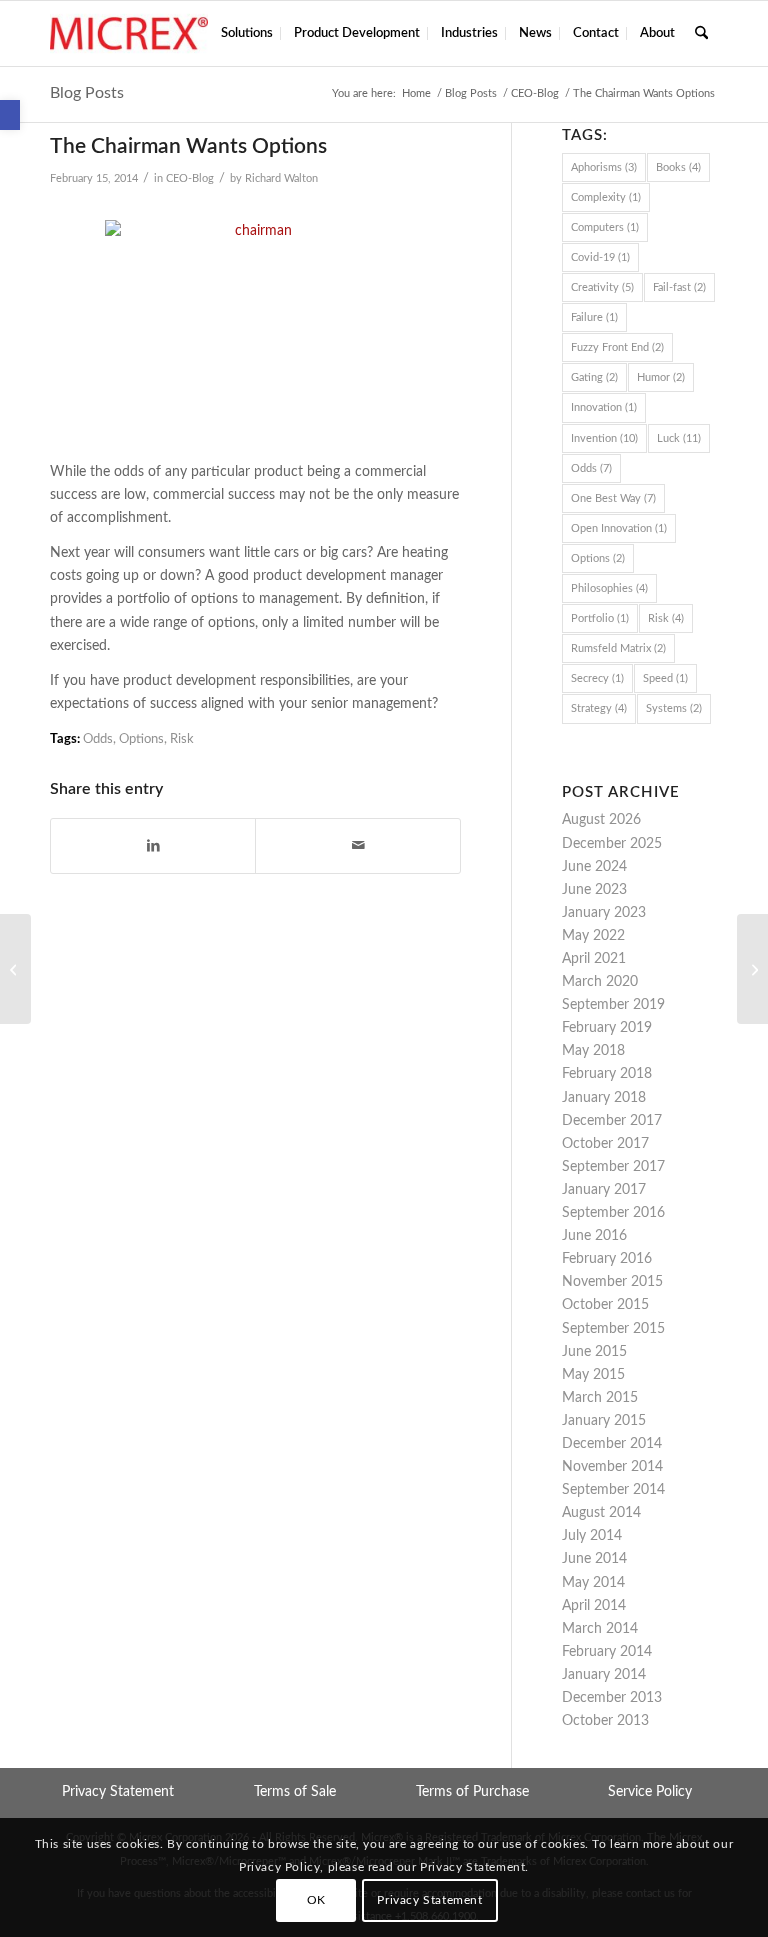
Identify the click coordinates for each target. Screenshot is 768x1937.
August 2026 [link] (601, 820)
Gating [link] (594, 377)
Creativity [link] (602, 287)
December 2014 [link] (612, 1444)
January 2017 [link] (604, 1190)
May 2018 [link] (593, 1051)
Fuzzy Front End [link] (617, 347)
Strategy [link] (599, 708)
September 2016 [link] (613, 1213)
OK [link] (316, 1900)
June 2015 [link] (594, 1352)
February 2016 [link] (607, 1259)
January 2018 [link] (604, 1098)
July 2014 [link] (592, 1536)
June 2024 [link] (594, 867)
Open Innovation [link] (619, 528)
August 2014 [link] (601, 1513)
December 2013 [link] (612, 1698)
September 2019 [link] (613, 1005)
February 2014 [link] (607, 1652)
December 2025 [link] (612, 844)
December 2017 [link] (612, 1121)
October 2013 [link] (605, 1721)
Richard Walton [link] (281, 178)
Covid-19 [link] (600, 257)
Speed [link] (665, 678)
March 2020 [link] (600, 982)
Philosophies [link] (609, 588)
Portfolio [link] (600, 618)
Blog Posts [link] (87, 93)
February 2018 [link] (607, 1074)
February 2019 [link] (607, 1028)
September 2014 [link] (613, 1490)
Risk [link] (182, 739)
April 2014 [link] (594, 1606)
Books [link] (678, 167)
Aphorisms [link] (604, 167)
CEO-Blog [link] (190, 178)
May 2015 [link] (593, 1375)
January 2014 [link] (604, 1675)
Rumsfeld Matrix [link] (618, 648)
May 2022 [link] (593, 936)
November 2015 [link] (612, 1282)
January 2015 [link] (604, 1421)
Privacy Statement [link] (118, 1792)
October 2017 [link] (605, 1144)
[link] (10, 115)
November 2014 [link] (612, 1467)
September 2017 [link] (613, 1167)
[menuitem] (247, 33)
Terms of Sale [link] (295, 1792)
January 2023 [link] (604, 913)
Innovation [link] (604, 407)
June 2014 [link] (594, 1559)
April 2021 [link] (594, 959)
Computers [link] (605, 227)
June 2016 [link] (594, 1236)
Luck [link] (679, 438)
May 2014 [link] (593, 1583)
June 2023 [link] (594, 890)
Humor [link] (661, 377)
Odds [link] (98, 739)
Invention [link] (604, 438)
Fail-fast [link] (679, 287)
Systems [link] (674, 708)
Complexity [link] (606, 197)
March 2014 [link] (600, 1629)
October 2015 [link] (605, 1305)
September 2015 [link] (613, 1329)
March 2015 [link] (600, 1398)
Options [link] (141, 739)
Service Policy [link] (650, 1792)
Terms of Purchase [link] (472, 1792)
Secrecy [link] (597, 678)
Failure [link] (594, 317)
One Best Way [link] (613, 498)
